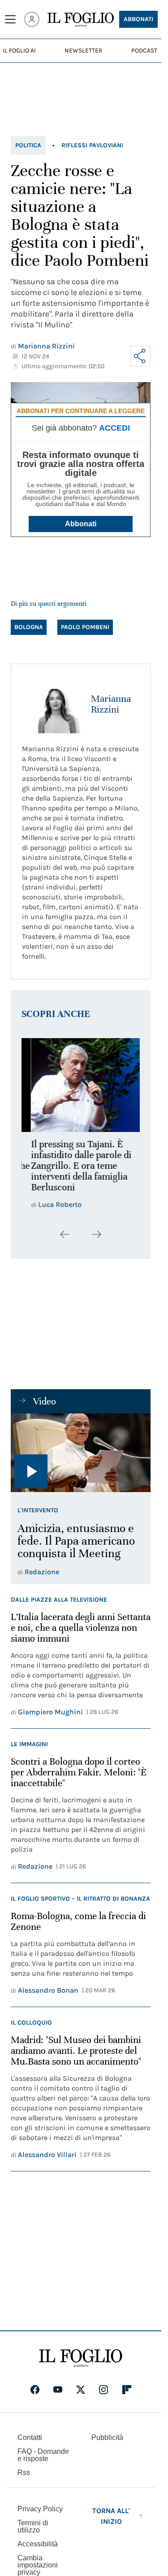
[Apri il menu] (10, 19)
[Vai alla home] (81, 20)
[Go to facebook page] (35, 2385)
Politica (28, 145)
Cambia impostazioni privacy (38, 2560)
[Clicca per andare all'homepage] (81, 2353)
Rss (24, 2468)
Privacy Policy (40, 2504)
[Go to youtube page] (58, 2385)
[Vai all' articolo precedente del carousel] (65, 1229)
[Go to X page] (81, 2385)
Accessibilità (38, 2539)
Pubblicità (107, 2433)
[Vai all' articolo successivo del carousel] (96, 1229)
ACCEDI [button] (114, 428)
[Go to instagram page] (103, 2385)
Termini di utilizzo (33, 2521)
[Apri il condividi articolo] (140, 356)
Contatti (30, 2433)
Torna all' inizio (111, 2511)
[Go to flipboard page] (127, 2385)
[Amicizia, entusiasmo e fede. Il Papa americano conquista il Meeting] (81, 1448)
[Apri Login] (32, 19)
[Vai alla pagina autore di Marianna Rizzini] (51, 704)
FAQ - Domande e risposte (43, 2450)
